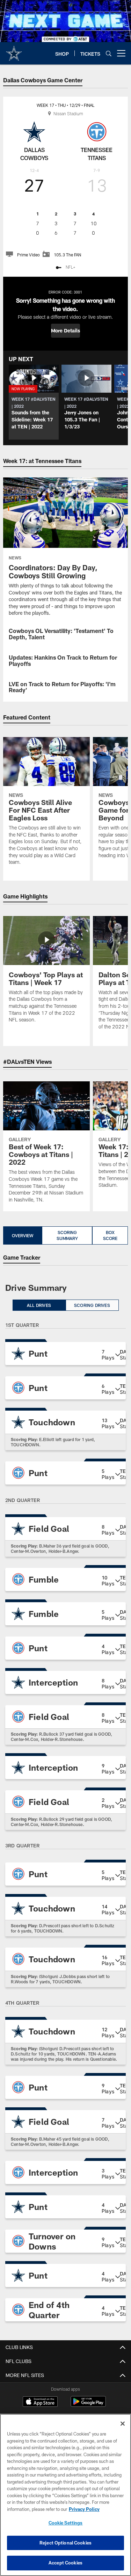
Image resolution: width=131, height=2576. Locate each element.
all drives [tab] (39, 1305)
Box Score (110, 1235)
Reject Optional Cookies (65, 2543)
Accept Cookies (65, 2563)
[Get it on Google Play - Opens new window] (88, 2405)
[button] (65, 331)
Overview (23, 1235)
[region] (65, 2495)
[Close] (123, 2424)
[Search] (109, 53)
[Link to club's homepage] (14, 50)
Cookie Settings (66, 2523)
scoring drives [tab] (92, 1305)
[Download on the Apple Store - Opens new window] (40, 2402)
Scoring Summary (67, 1235)
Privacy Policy (84, 2509)
